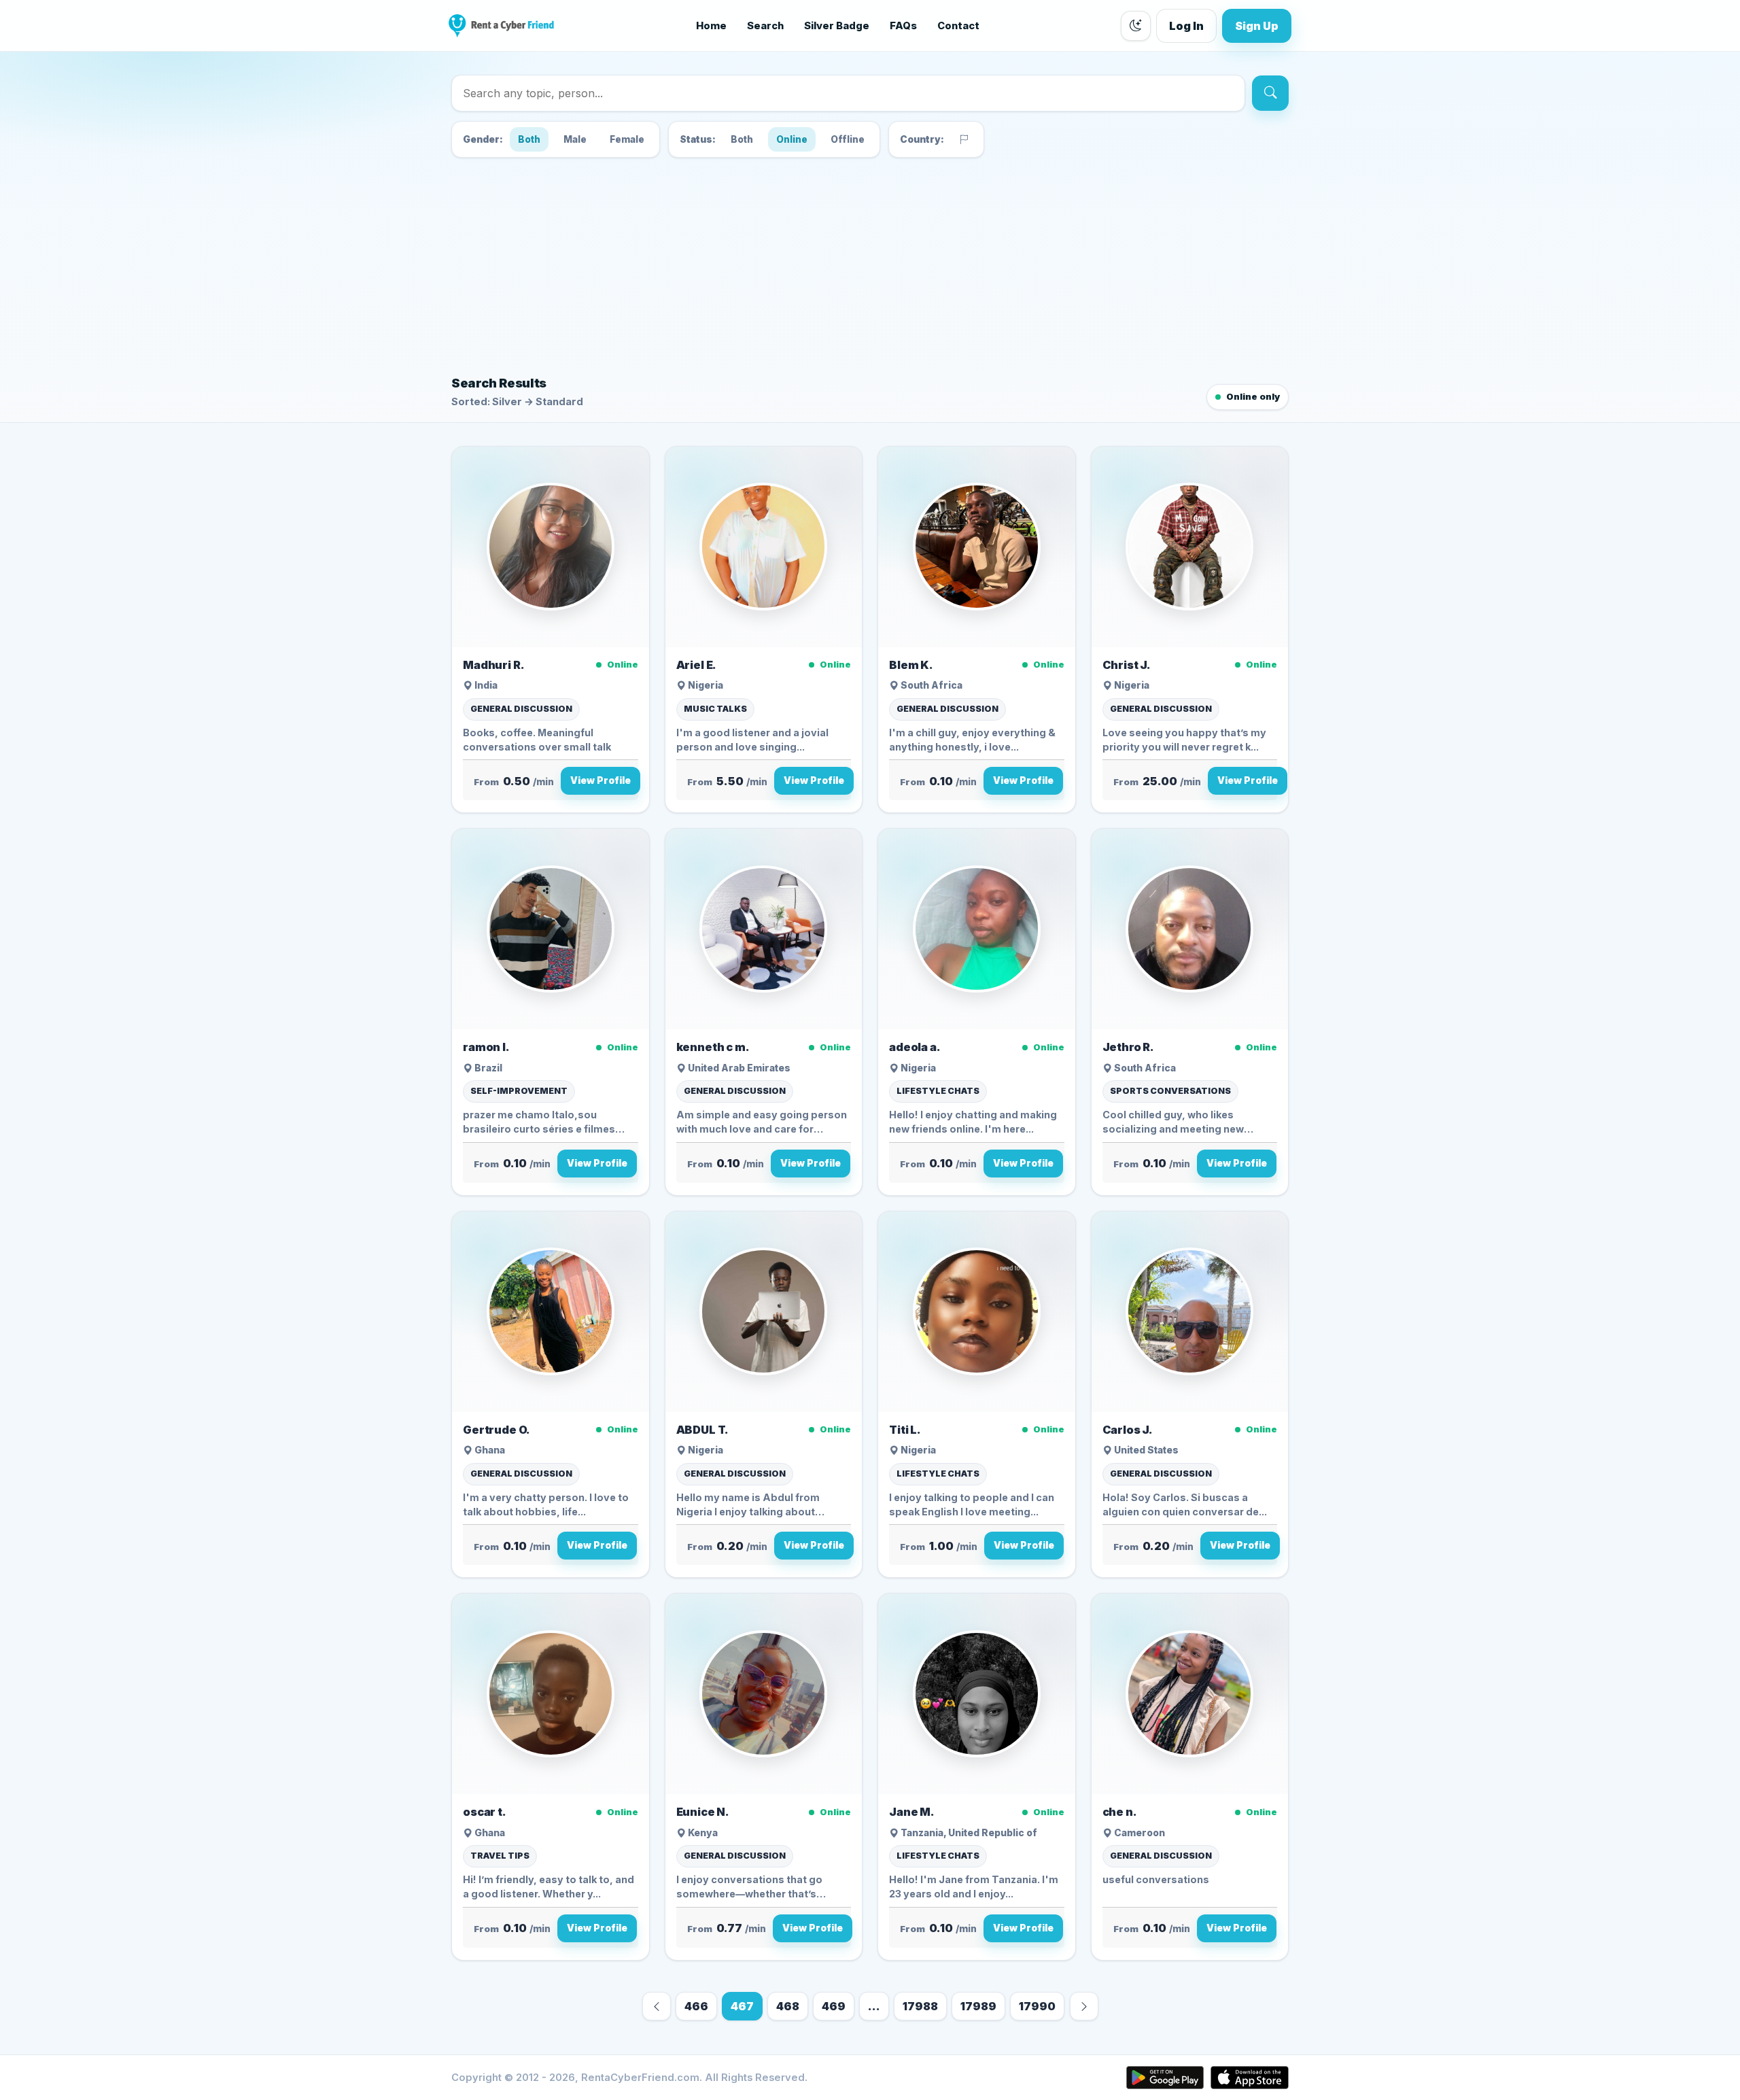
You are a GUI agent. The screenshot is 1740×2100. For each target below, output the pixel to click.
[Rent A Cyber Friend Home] (501, 26)
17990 (1037, 2006)
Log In (1186, 26)
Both (529, 139)
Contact (958, 26)
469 (834, 2006)
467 (742, 2006)
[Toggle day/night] (1136, 26)
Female (627, 139)
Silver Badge (837, 26)
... (874, 2006)
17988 (920, 2006)
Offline (848, 139)
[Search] (1270, 93)
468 (788, 2006)
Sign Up (1257, 26)
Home (711, 26)
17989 (978, 2006)
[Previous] (657, 2006)
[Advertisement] (870, 264)
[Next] (1084, 2006)
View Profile (601, 780)
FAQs (903, 26)
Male (575, 139)
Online (792, 139)
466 (696, 2006)
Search (765, 26)
